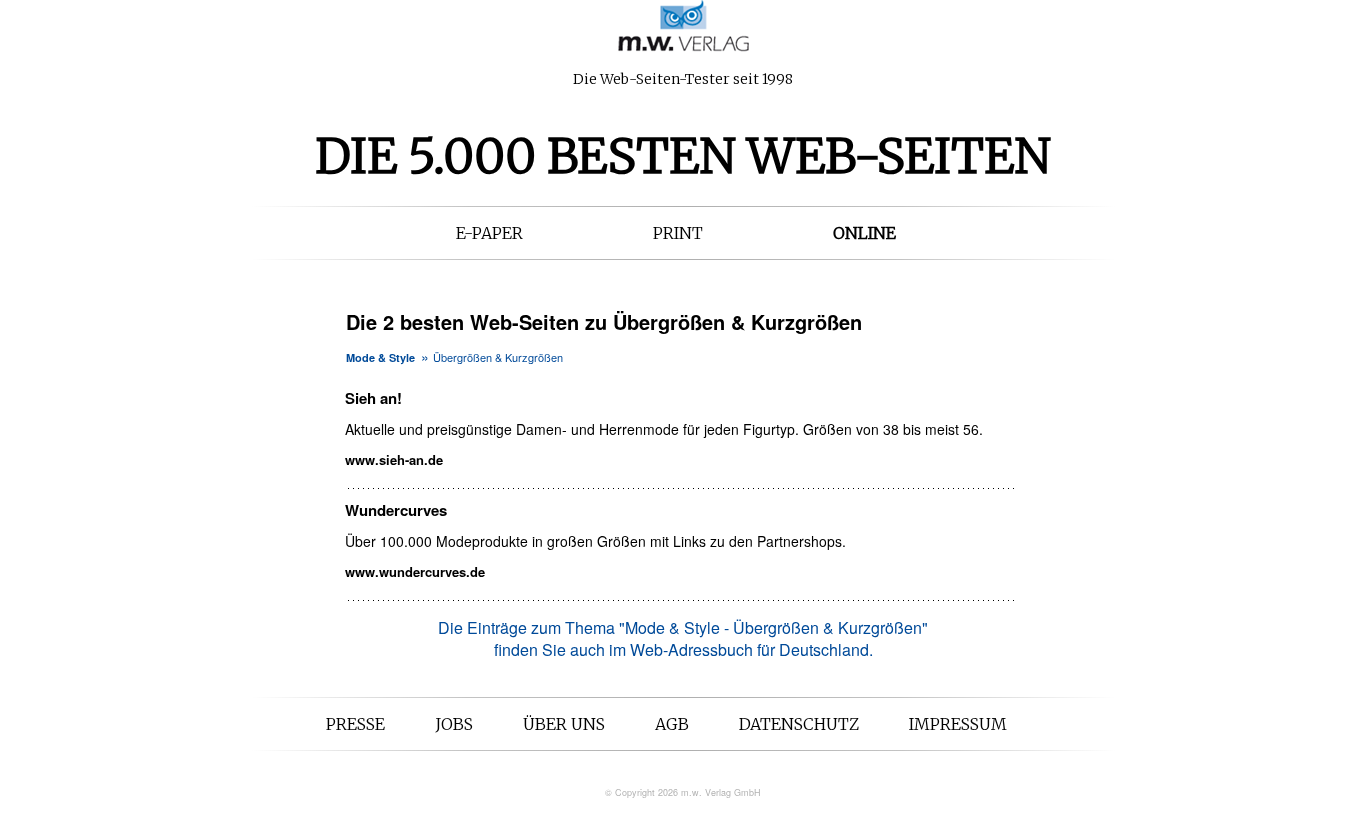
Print (678, 233)
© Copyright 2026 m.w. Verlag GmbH (683, 792)
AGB (672, 724)
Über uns (564, 724)
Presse (355, 724)
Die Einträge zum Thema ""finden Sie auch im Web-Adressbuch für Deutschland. (683, 638)
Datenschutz (799, 724)
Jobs (454, 724)
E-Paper (489, 233)
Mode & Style (380, 357)
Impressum (958, 724)
